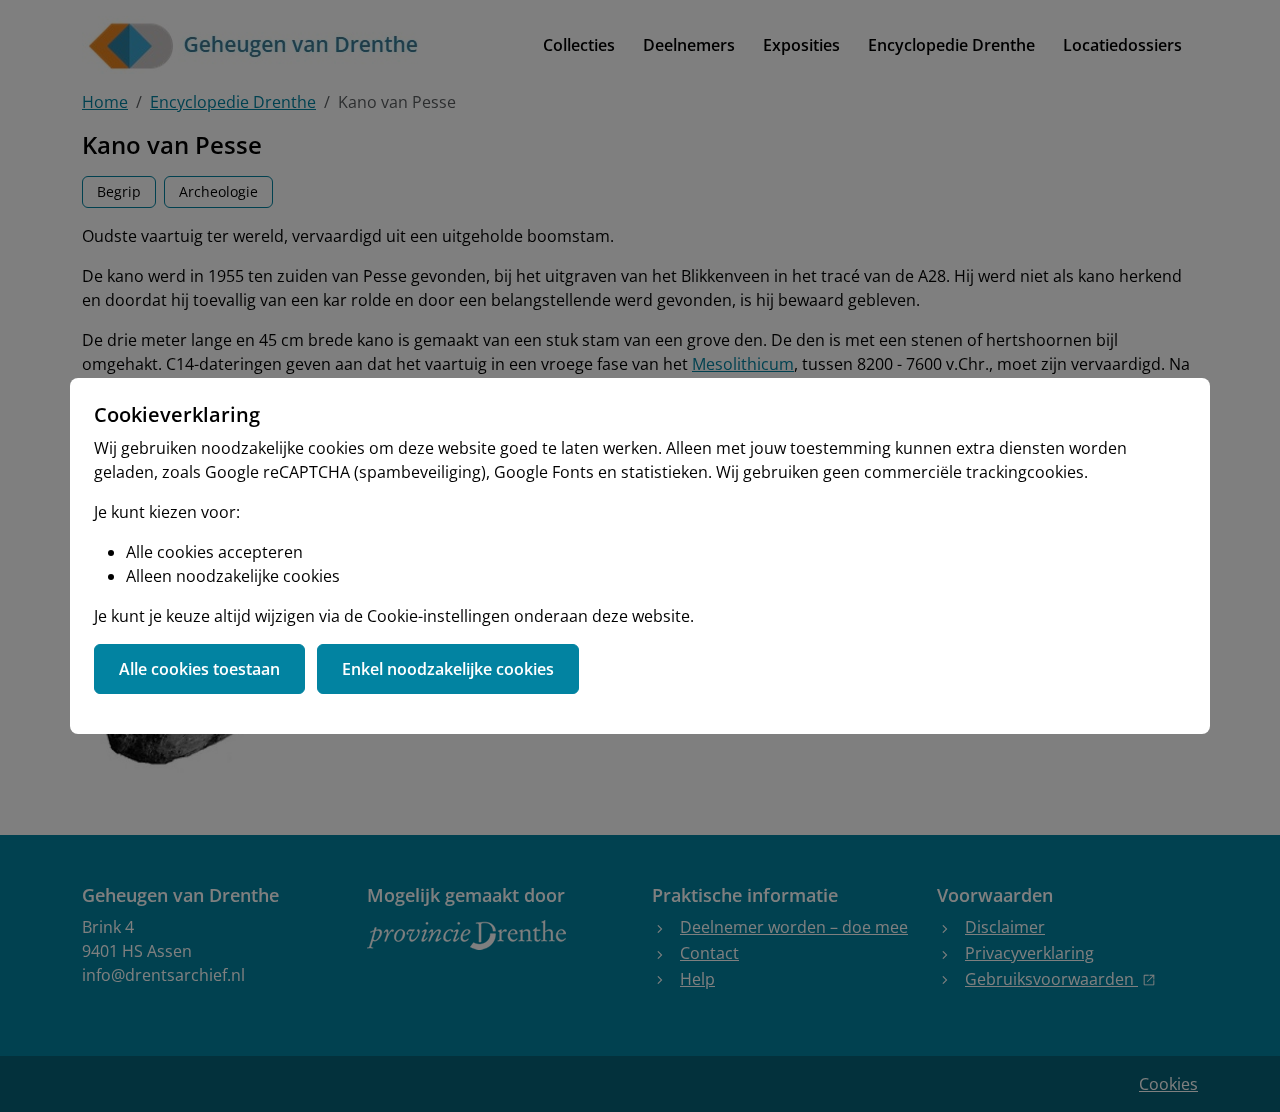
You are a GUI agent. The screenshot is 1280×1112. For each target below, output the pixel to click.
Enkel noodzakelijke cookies (448, 669)
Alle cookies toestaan (199, 669)
